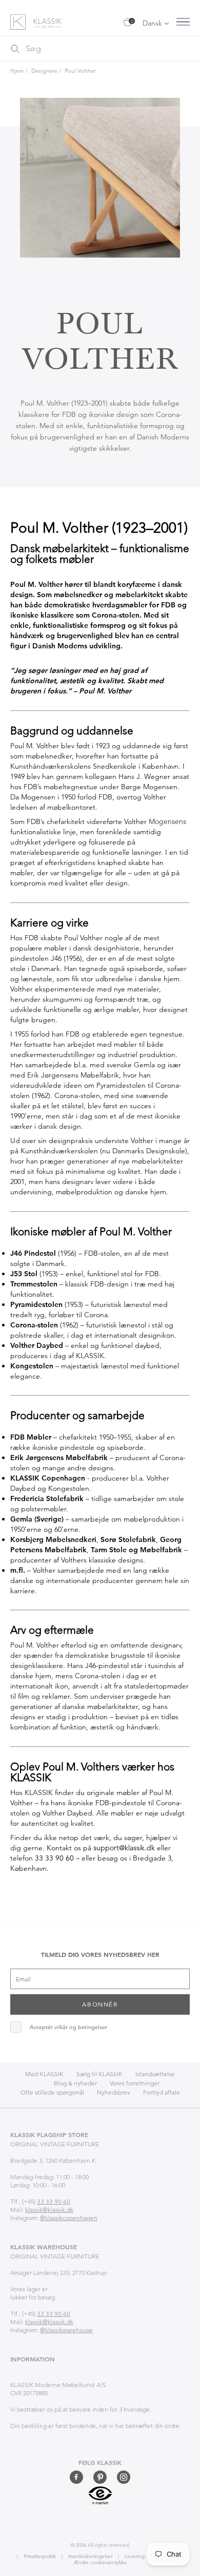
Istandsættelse (155, 2074)
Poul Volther (80, 71)
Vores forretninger (135, 2083)
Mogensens (167, 821)
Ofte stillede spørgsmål (52, 2092)
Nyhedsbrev (114, 2092)
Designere (44, 71)
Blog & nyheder (75, 2083)
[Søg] (15, 49)
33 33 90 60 (54, 1858)
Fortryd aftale (162, 2092)
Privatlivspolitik (39, 2556)
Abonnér (100, 2004)
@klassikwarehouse (66, 2330)
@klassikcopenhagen (69, 2218)
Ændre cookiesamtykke (100, 2562)
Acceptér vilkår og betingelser (68, 2027)
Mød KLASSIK (44, 2074)
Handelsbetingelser (89, 2556)
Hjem (17, 71)
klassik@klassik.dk (49, 2210)
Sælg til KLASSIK (99, 2074)
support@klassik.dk (124, 1848)
